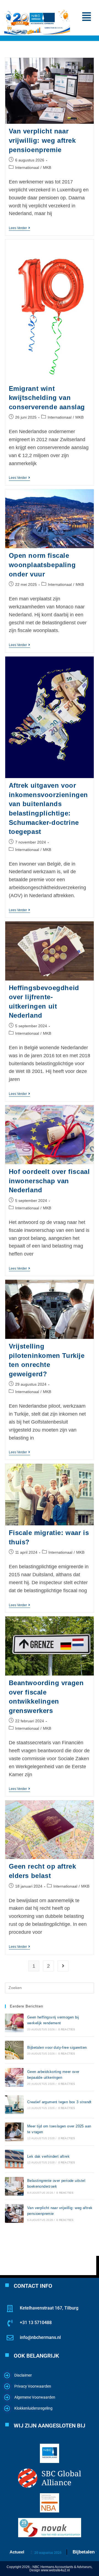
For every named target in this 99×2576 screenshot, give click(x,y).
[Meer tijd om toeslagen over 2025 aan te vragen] (14, 2132)
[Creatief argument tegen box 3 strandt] (14, 2105)
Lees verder (19, 228)
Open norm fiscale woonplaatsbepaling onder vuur (42, 565)
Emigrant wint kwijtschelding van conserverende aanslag (47, 398)
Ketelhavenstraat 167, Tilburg (49, 2308)
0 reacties (67, 2029)
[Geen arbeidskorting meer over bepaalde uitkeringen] (14, 2077)
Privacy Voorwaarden (33, 2386)
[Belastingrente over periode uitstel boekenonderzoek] (14, 2186)
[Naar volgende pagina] (63, 1966)
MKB (47, 167)
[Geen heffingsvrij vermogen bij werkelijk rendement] (14, 2023)
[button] (86, 17)
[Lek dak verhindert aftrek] (14, 2159)
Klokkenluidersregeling (33, 2408)
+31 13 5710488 (36, 2323)
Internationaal (27, 167)
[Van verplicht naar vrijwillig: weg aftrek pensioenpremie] (14, 2214)
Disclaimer (23, 2375)
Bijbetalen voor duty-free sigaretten (57, 2048)
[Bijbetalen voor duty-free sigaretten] (14, 2050)
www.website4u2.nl (55, 2570)
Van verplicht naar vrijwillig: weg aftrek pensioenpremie (42, 140)
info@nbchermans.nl (40, 2337)
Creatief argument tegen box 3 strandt (59, 2102)
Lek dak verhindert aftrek (48, 2156)
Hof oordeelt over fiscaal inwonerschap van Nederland (49, 1181)
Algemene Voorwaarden (35, 2397)
